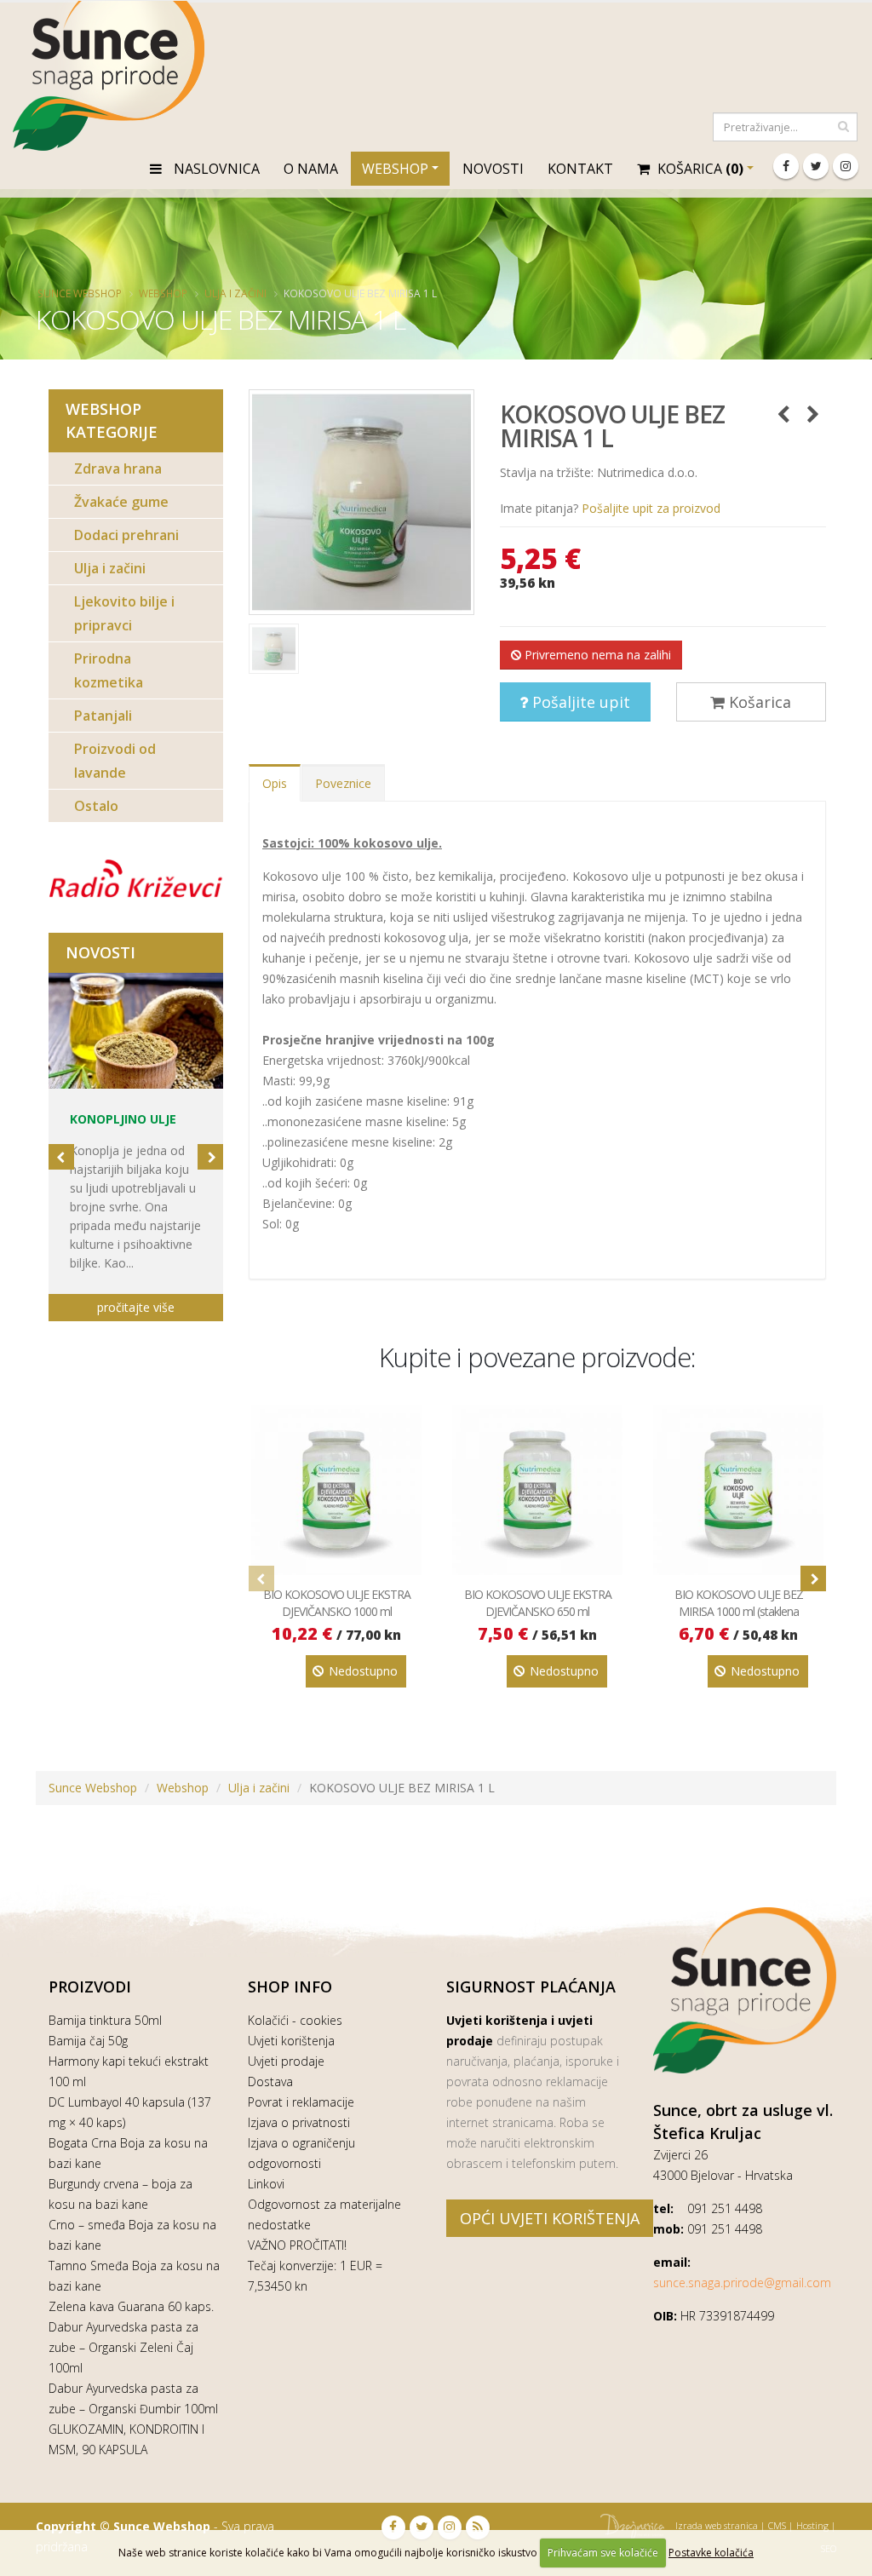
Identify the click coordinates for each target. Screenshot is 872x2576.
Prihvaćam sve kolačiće (603, 2553)
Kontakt (580, 169)
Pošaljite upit (579, 702)
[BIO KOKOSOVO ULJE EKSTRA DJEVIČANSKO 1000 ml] (336, 1490)
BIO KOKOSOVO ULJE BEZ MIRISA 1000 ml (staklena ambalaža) (739, 1611)
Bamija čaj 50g (88, 2041)
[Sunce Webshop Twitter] (816, 166)
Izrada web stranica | (720, 2525)
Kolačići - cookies (295, 2020)
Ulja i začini (235, 293)
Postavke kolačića (711, 2553)
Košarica (758, 702)
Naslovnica (215, 169)
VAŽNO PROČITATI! (297, 2245)
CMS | (781, 2525)
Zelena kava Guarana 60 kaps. (131, 2306)
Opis (275, 783)
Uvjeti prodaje (286, 2061)
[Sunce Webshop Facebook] (786, 166)
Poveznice (343, 783)
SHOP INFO (290, 1987)
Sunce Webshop (80, 293)
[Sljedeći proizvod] (813, 414)
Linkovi (266, 2184)
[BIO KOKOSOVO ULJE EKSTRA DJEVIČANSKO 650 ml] (537, 1490)
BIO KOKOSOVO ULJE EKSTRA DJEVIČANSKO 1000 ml (337, 1603)
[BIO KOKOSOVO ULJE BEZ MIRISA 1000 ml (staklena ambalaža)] (738, 1490)
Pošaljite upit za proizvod (651, 508)
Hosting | (816, 2525)
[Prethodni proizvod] (783, 414)
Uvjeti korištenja (291, 2041)
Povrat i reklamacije (301, 2102)
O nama (311, 169)
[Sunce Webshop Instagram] (846, 166)
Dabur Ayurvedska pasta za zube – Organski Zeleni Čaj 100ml (123, 2347)
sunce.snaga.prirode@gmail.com (742, 2283)
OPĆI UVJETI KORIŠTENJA (550, 2218)
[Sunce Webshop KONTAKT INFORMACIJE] (745, 1990)
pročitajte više (136, 1307)
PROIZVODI (90, 1987)
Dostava (270, 2081)
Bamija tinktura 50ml (105, 2020)
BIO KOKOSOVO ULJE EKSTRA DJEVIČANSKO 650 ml (538, 1603)
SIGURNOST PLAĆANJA (531, 1987)
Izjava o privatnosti (299, 2122)
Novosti (493, 169)
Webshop (395, 169)
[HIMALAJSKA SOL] (136, 1031)
